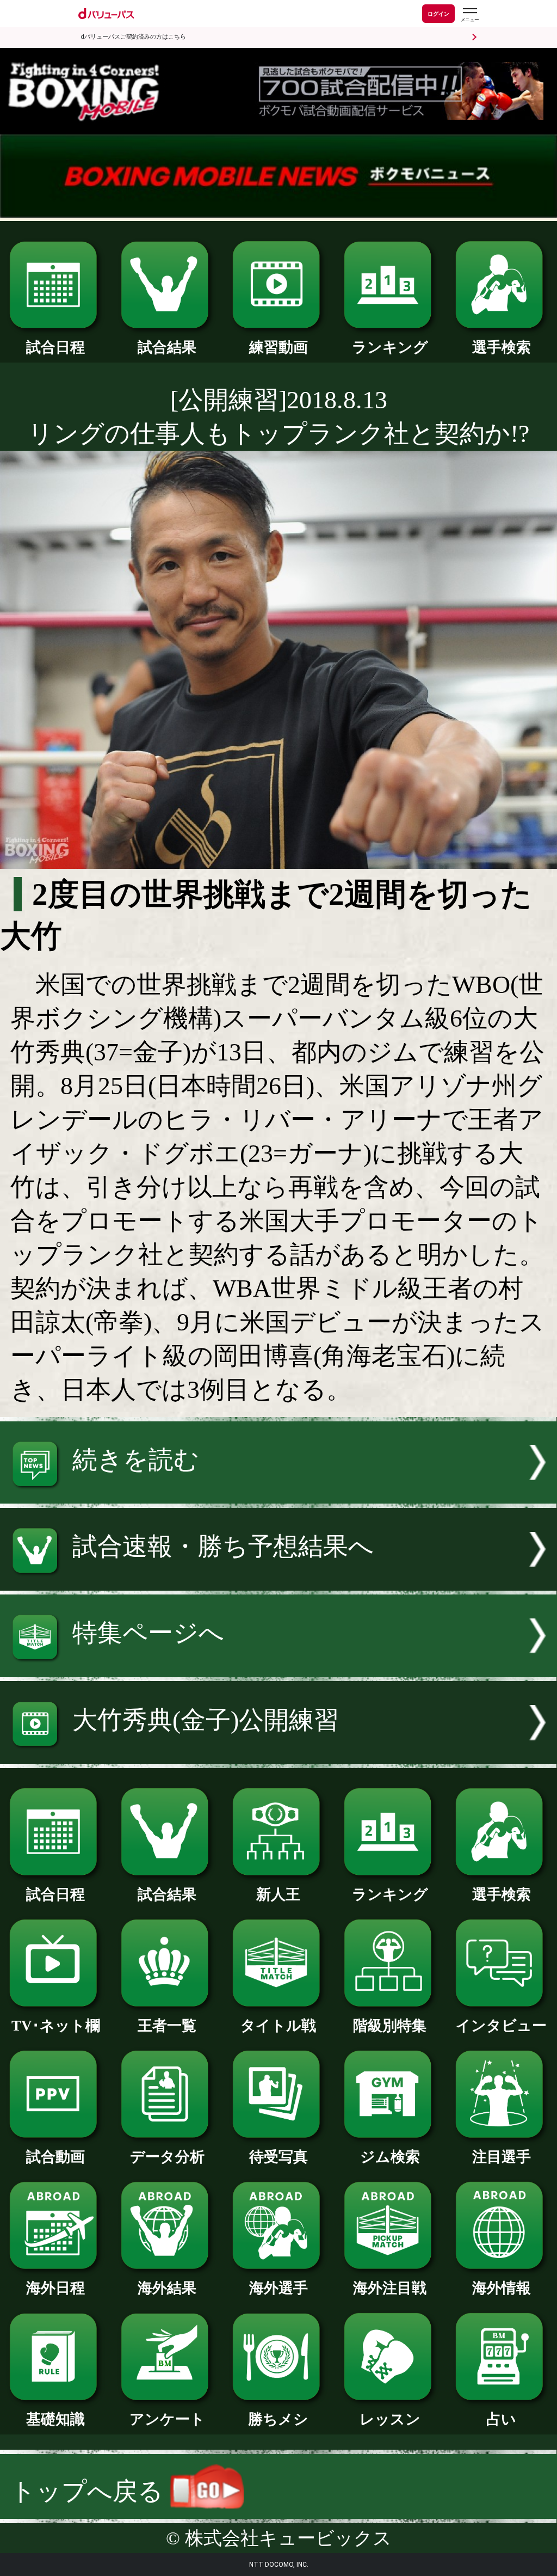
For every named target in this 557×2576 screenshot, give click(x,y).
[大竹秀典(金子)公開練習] (278, 1755)
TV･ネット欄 (56, 2026)
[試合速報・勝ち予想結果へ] (278, 1582)
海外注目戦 (390, 2288)
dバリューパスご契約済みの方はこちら (133, 37)
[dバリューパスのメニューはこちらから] (469, 15)
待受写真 (278, 2157)
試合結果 (167, 347)
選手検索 (502, 347)
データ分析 (167, 2157)
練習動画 (278, 347)
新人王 (278, 1894)
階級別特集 (390, 2026)
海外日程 (55, 2288)
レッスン (390, 2419)
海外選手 (278, 2288)
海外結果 (167, 2288)
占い (501, 2419)
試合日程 (55, 347)
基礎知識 (55, 2419)
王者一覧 (167, 2026)
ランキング (390, 347)
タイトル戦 (278, 2026)
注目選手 (502, 2157)
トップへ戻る (90, 2491)
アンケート (167, 2419)
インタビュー (501, 2026)
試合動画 (55, 2157)
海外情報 (502, 2288)
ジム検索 (390, 2157)
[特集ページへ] (278, 1669)
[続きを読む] (278, 1495)
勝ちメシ (278, 2419)
